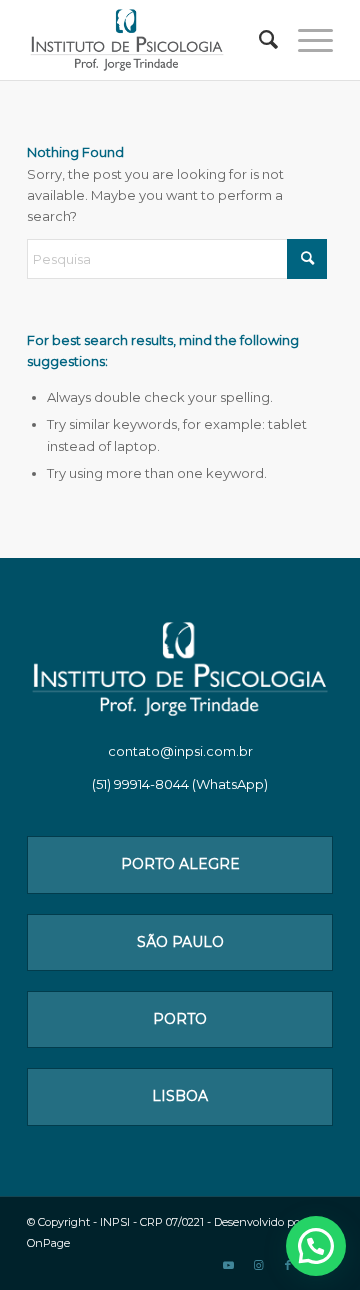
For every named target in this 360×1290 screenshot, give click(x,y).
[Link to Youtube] (228, 1265)
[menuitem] (258, 40)
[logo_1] (149, 40)
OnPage (48, 1243)
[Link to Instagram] (258, 1265)
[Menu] (305, 40)
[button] (316, 1246)
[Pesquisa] (258, 40)
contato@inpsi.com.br (180, 751)
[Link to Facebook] (288, 1265)
